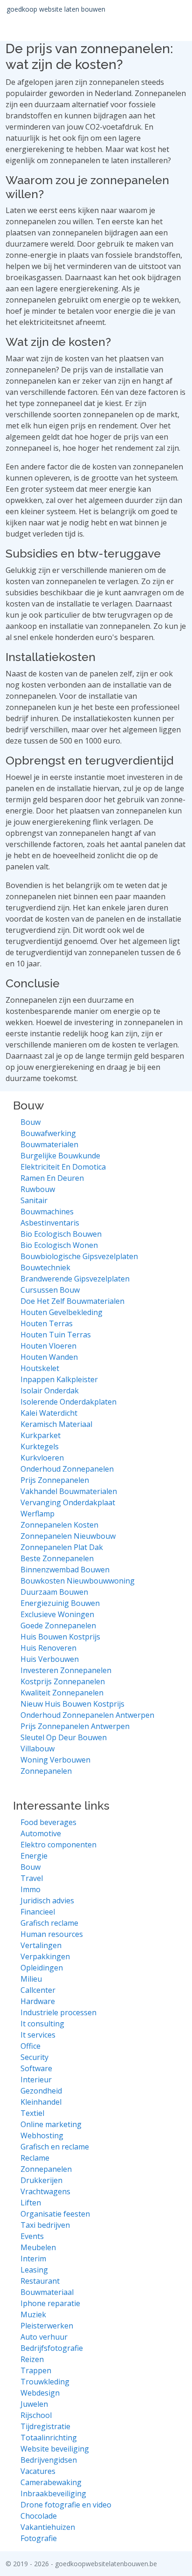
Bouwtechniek (45, 1267)
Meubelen (38, 2247)
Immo (31, 1889)
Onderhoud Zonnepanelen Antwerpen (87, 1715)
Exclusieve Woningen (57, 1614)
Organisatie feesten (55, 2214)
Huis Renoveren (48, 1648)
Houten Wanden (49, 1357)
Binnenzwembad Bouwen (65, 1570)
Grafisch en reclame (55, 2147)
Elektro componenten (58, 1845)
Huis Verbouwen (50, 1659)
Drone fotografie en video (66, 2505)
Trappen (36, 2370)
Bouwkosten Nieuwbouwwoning (78, 1581)
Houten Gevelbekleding (62, 1312)
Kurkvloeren (42, 1458)
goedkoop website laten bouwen (56, 9)
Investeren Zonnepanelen (66, 1670)
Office (31, 2046)
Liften (31, 2203)
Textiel (32, 2113)
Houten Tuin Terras (56, 1335)
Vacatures (38, 2471)
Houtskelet (40, 1368)
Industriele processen (58, 2012)
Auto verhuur (44, 2337)
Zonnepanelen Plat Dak (62, 1547)
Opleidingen (42, 1968)
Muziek (33, 2314)
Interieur (36, 2080)
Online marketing (51, 2124)
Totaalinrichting (49, 2438)
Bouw (31, 1122)
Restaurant (40, 2281)
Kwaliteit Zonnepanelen (62, 1693)
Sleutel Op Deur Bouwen (64, 1737)
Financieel (38, 1912)
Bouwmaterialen (49, 1144)
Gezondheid (41, 2091)
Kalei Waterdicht (49, 1413)
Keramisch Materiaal (56, 1424)
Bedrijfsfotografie (52, 2348)
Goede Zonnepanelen (58, 1625)
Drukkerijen (41, 2180)
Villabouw (38, 1749)
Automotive (41, 1833)
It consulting (42, 2024)
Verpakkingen (45, 1956)
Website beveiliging (55, 2449)
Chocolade (39, 2516)
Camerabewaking (51, 2482)
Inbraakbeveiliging (53, 2493)
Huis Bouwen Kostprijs (60, 1637)
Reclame (35, 2158)
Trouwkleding (45, 2382)
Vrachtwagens (45, 2191)
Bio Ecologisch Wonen (59, 1245)
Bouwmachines (47, 1212)
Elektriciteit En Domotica (63, 1167)
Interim (33, 2259)
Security (34, 2057)
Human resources (52, 1934)
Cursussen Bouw (50, 1290)
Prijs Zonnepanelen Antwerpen (75, 1726)
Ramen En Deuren (52, 1178)
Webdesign (40, 2393)
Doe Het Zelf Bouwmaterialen (72, 1301)
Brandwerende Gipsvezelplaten (75, 1279)
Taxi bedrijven (45, 2225)
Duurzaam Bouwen (54, 1592)
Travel (32, 1878)
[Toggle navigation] (173, 9)
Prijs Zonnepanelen (55, 1480)
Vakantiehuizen (48, 2527)
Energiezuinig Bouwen (60, 1603)
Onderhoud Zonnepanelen (67, 1469)
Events (32, 2236)
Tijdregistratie (45, 2426)
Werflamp (38, 1514)
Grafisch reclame (49, 1923)
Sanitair (34, 1200)
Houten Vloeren (48, 1346)
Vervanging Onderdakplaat (68, 1502)
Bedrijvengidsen (49, 2460)
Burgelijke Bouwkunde (60, 1156)
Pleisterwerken (47, 2326)
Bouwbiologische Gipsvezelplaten (79, 1256)
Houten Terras (47, 1323)
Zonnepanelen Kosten (59, 1525)
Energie (34, 1856)
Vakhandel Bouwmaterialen (69, 1491)
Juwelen (34, 2404)
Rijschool (36, 2415)
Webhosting (42, 2135)
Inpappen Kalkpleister (59, 1379)
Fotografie (39, 2538)
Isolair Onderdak (50, 1391)
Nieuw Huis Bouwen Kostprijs (72, 1704)
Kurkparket (41, 1435)
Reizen (32, 2359)
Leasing (34, 2270)
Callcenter (38, 1990)
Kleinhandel (41, 2102)
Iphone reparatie (50, 2303)
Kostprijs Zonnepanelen (63, 1681)
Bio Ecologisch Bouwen (61, 1234)
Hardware (38, 2001)
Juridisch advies (47, 1901)
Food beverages (48, 1822)
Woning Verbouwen (55, 1760)
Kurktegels (40, 1446)
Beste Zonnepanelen (57, 1558)
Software (36, 2068)
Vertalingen (41, 1945)
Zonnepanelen (46, 1771)
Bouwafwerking (48, 1133)
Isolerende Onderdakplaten (69, 1402)
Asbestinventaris (50, 1223)
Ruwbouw (38, 1189)
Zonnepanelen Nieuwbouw (68, 1536)
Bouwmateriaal (47, 2292)
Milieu (31, 1979)
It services (38, 2035)
